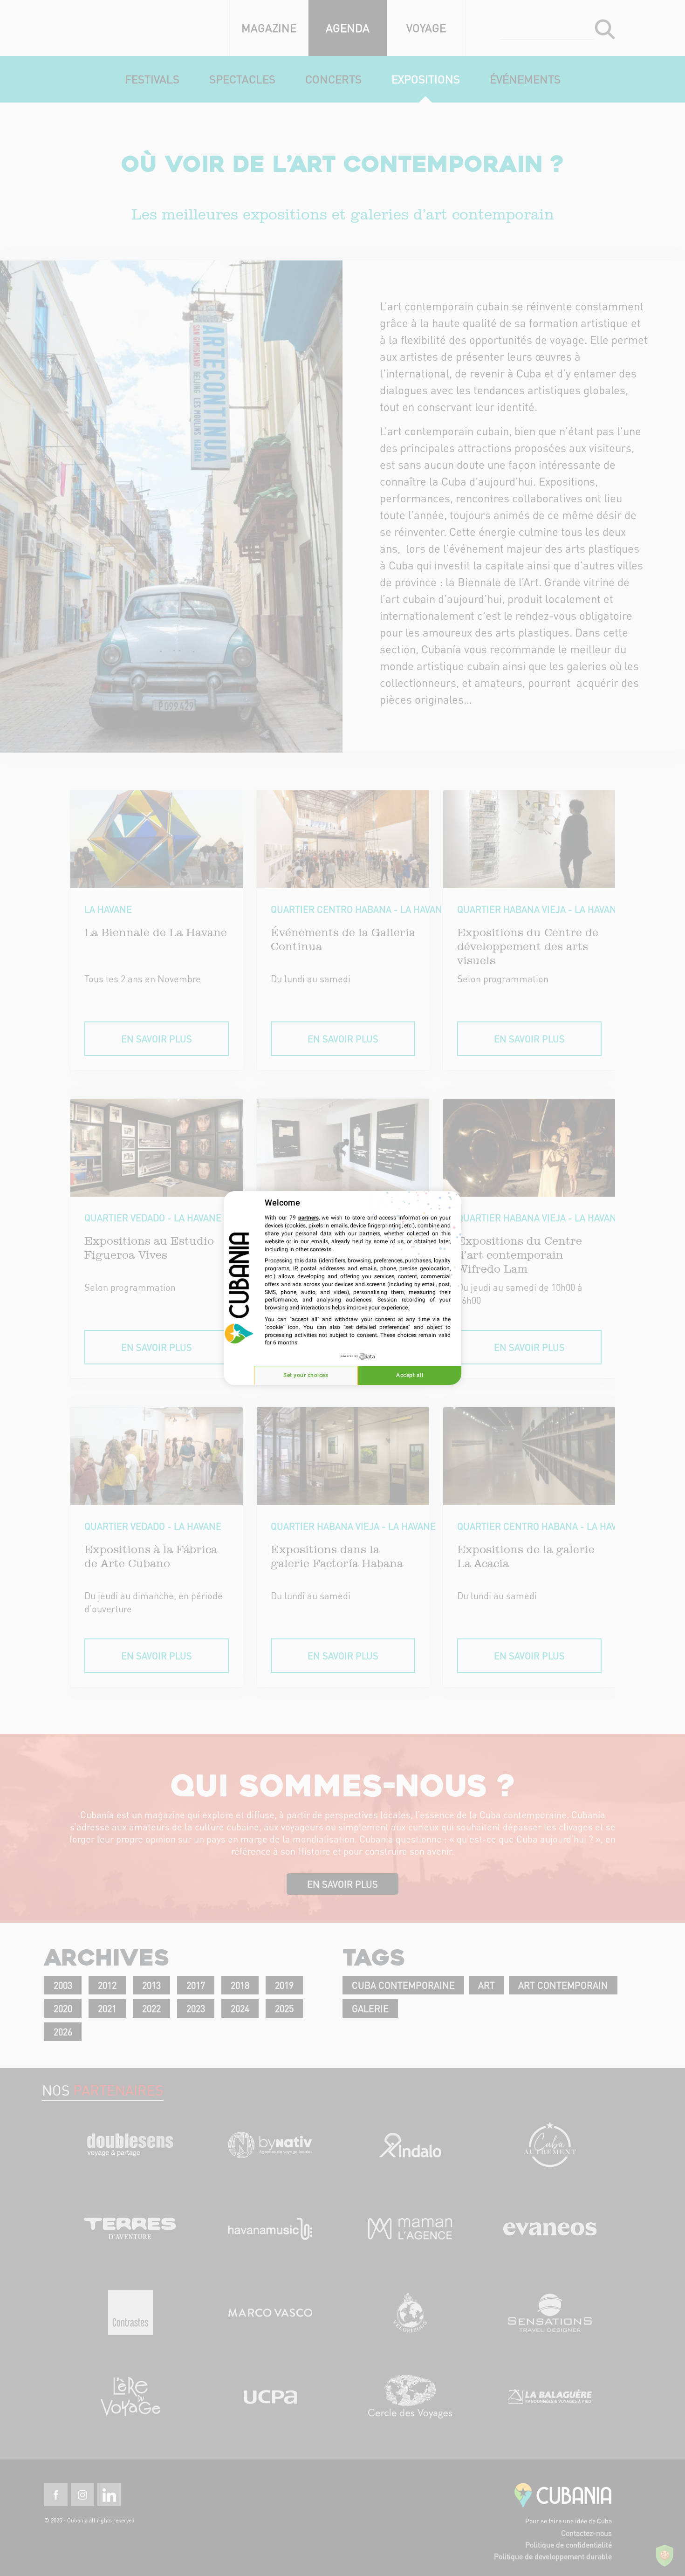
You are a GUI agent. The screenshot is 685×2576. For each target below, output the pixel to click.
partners (308, 1218)
